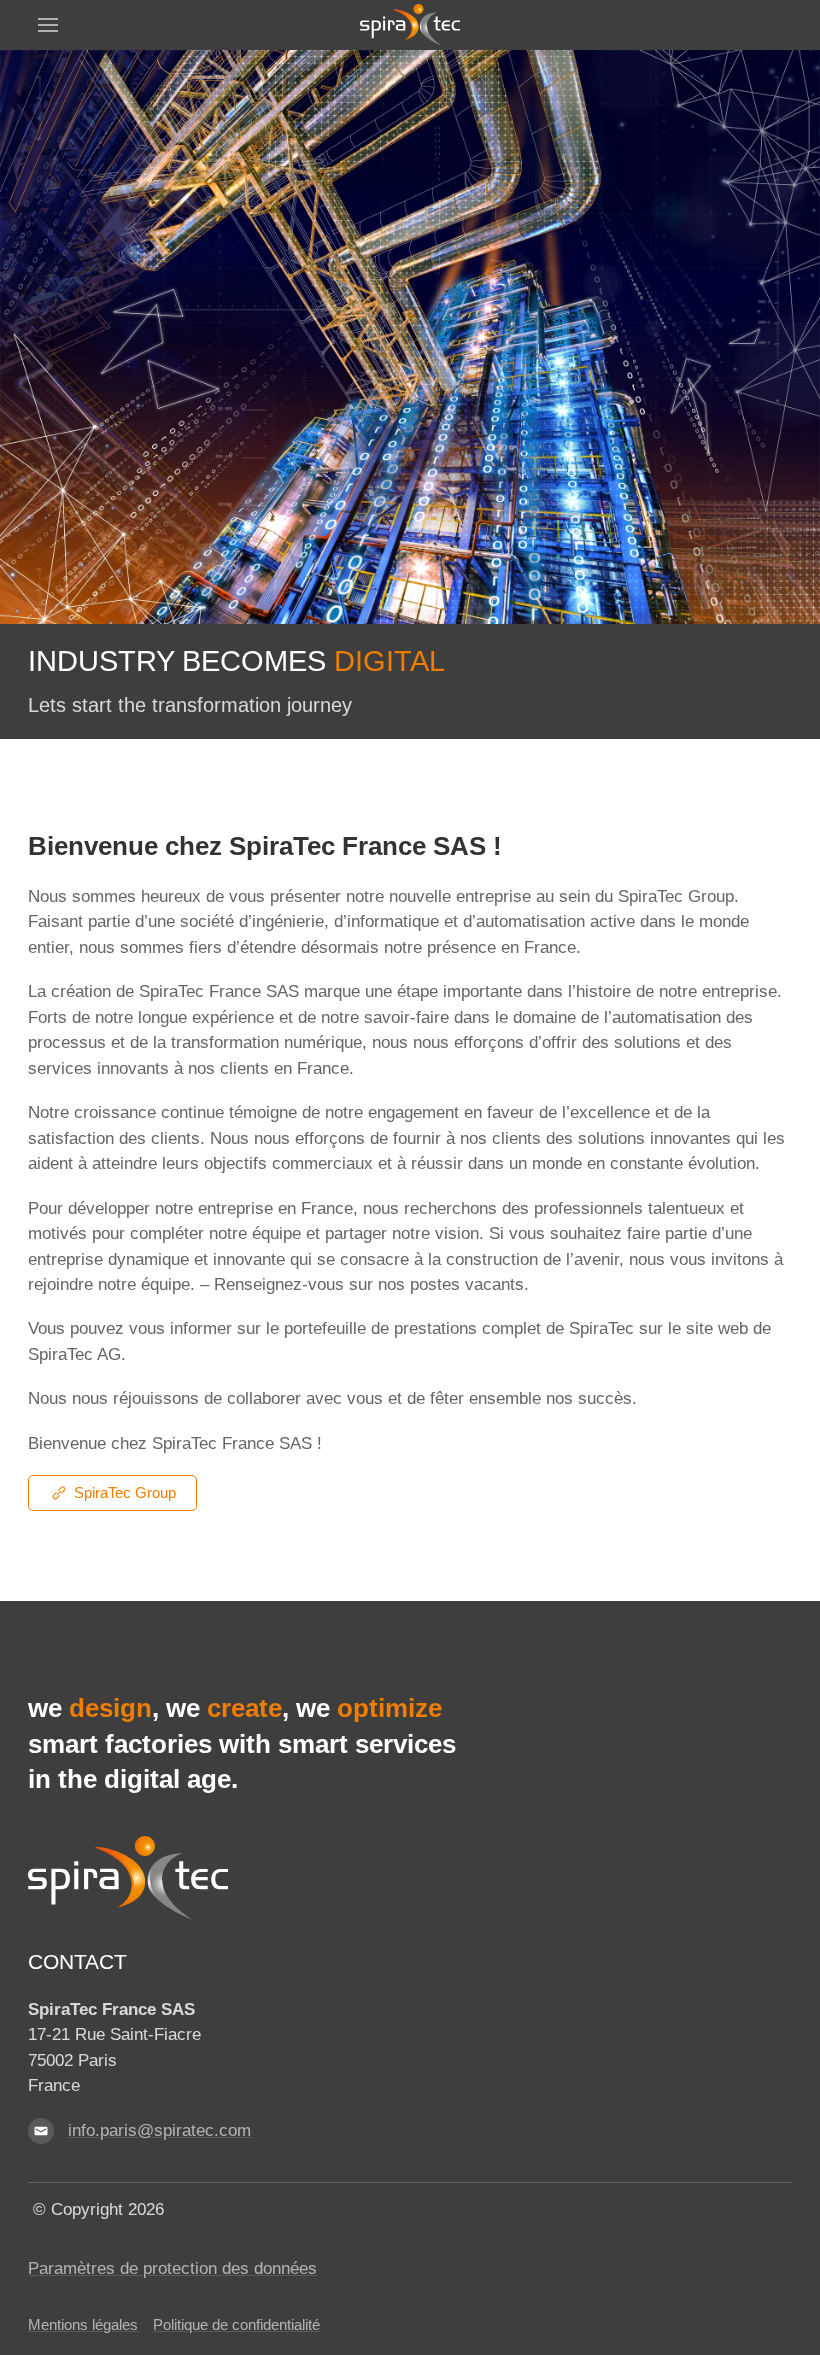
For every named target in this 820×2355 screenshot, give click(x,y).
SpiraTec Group (125, 1493)
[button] (48, 25)
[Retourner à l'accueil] (410, 25)
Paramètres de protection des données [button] (172, 2268)
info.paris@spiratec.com (159, 2130)
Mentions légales (83, 2325)
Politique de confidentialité (236, 2325)
